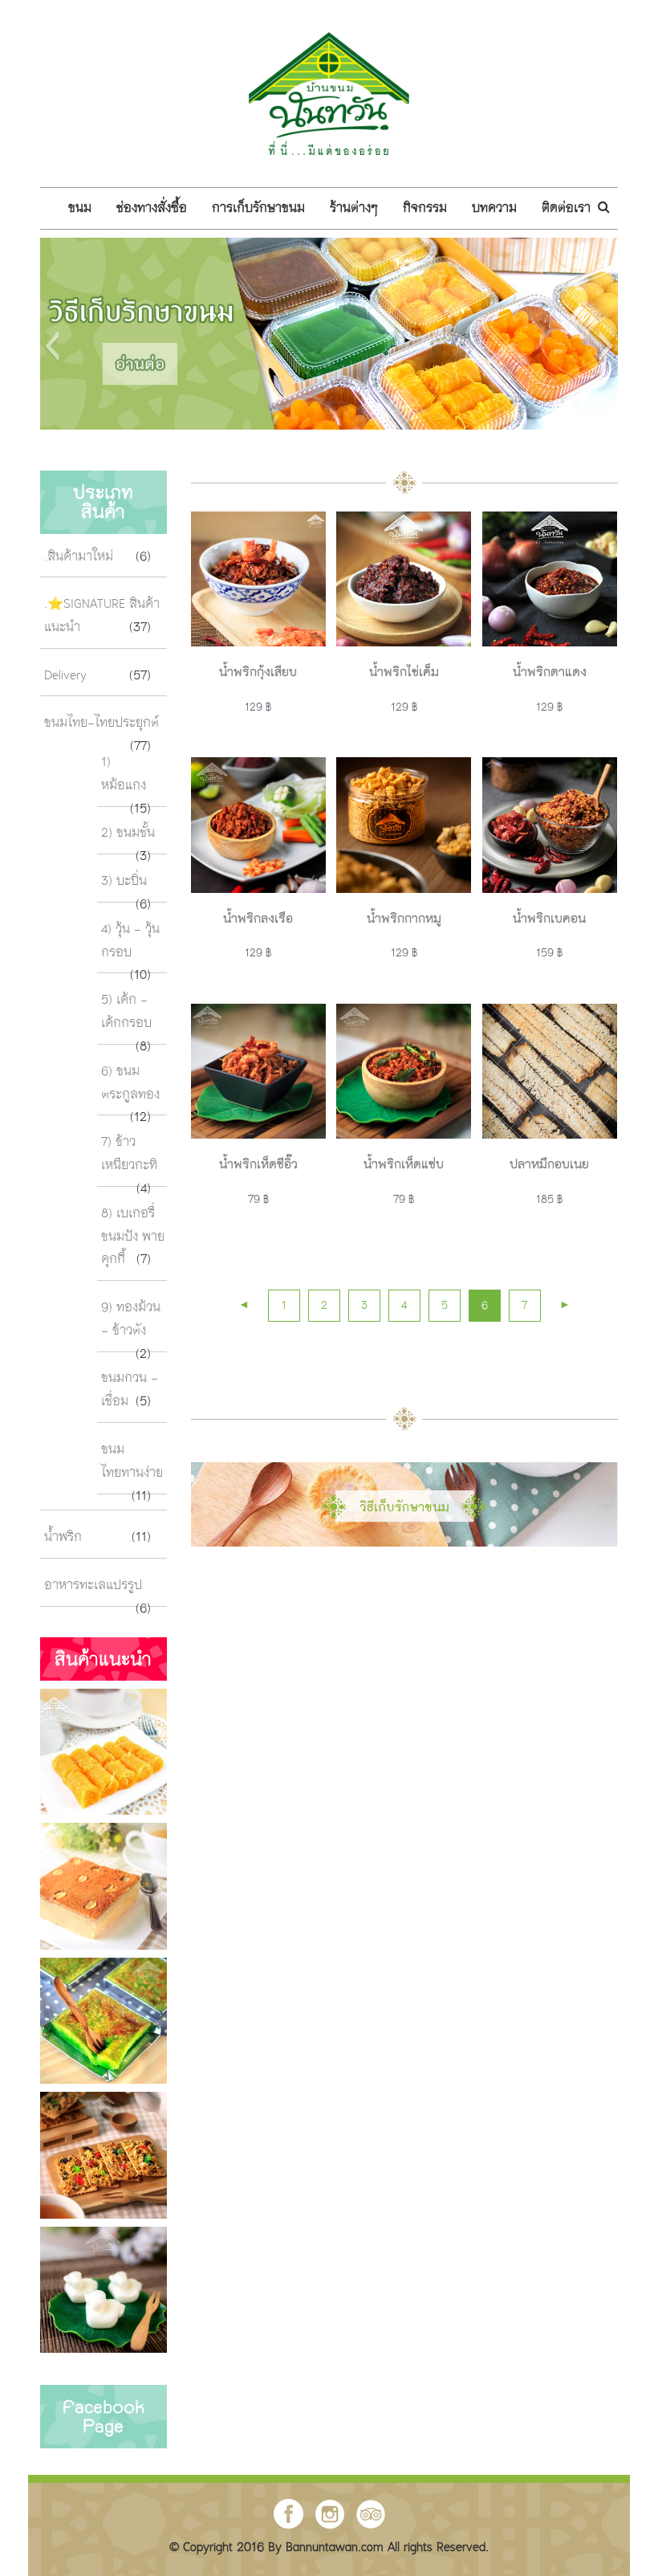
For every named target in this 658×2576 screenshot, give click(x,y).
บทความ (494, 209)
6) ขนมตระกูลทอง (130, 1084)
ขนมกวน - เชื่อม (130, 1390)
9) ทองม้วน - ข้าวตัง (131, 1320)
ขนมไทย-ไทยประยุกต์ (102, 723)
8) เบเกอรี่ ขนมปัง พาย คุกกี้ (133, 1237)
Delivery (65, 676)
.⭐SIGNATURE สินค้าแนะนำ (102, 616)
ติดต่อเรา (566, 209)
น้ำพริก (63, 1538)
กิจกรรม (425, 209)
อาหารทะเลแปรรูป (93, 1586)
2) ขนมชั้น (128, 834)
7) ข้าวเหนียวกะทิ (129, 1154)
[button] (52, 346)
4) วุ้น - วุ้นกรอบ (130, 942)
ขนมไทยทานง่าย (132, 1462)
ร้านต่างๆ (354, 209)
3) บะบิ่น (124, 882)
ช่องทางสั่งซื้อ (152, 209)
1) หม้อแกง (124, 774)
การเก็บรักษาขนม (258, 209)
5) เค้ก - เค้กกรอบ (126, 1012)
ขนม (80, 209)
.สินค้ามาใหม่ (79, 557)
